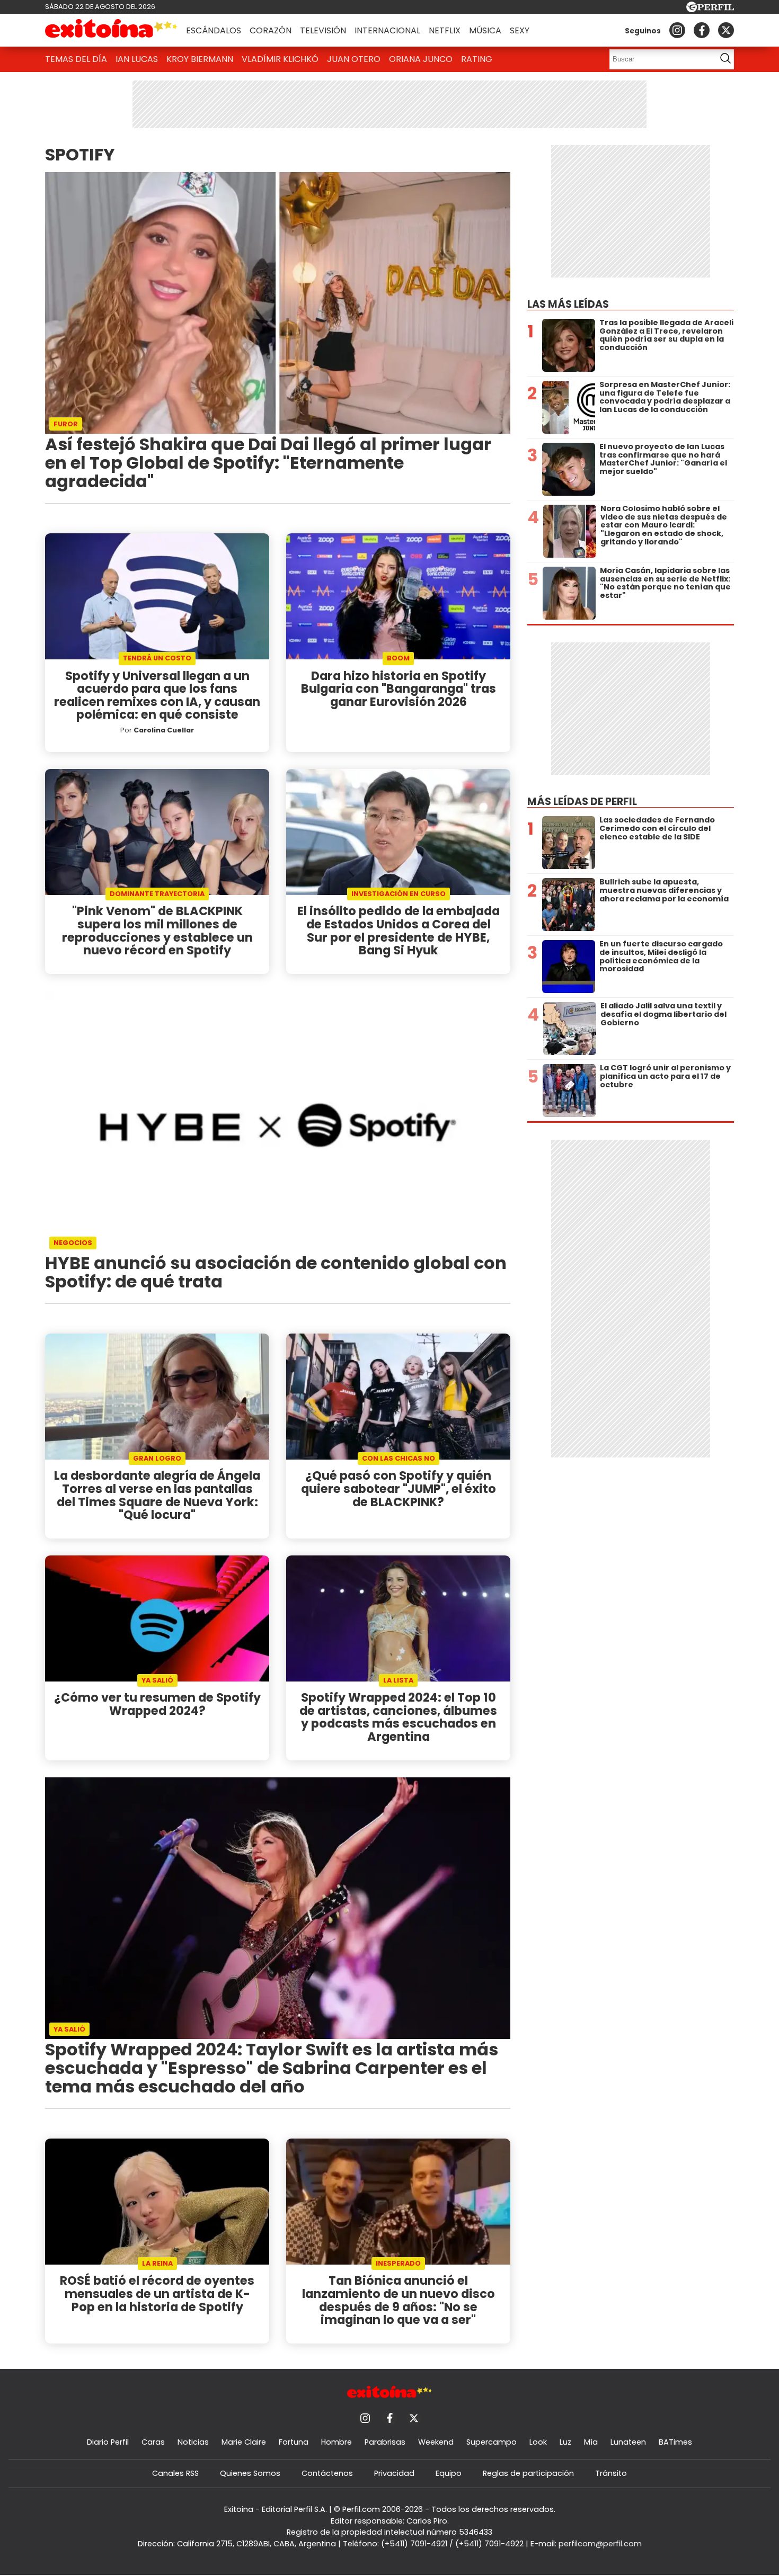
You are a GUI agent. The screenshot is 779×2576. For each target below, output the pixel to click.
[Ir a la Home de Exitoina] (111, 30)
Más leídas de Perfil (582, 802)
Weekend (436, 2442)
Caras (153, 2442)
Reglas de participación (528, 2473)
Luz (565, 2442)
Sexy (520, 30)
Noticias (193, 2442)
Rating (477, 59)
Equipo (449, 2473)
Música (485, 30)
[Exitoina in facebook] (702, 30)
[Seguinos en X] (726, 30)
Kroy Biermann (200, 59)
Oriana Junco (421, 59)
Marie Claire (244, 2442)
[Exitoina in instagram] (677, 30)
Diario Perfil (108, 2442)
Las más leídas (568, 304)
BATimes (675, 2442)
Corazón (271, 30)
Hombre (337, 2442)
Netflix (445, 30)
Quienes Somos (250, 2473)
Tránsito (611, 2473)
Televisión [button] (323, 30)
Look (538, 2442)
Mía (591, 2442)
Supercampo (492, 2442)
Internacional (387, 30)
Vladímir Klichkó (280, 59)
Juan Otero (354, 59)
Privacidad (394, 2473)
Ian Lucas (137, 59)
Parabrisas (385, 2442)
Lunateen (628, 2442)
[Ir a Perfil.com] (710, 9)
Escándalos (214, 30)
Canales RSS (175, 2473)
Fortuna (294, 2442)
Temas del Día (76, 59)
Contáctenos (327, 2473)
